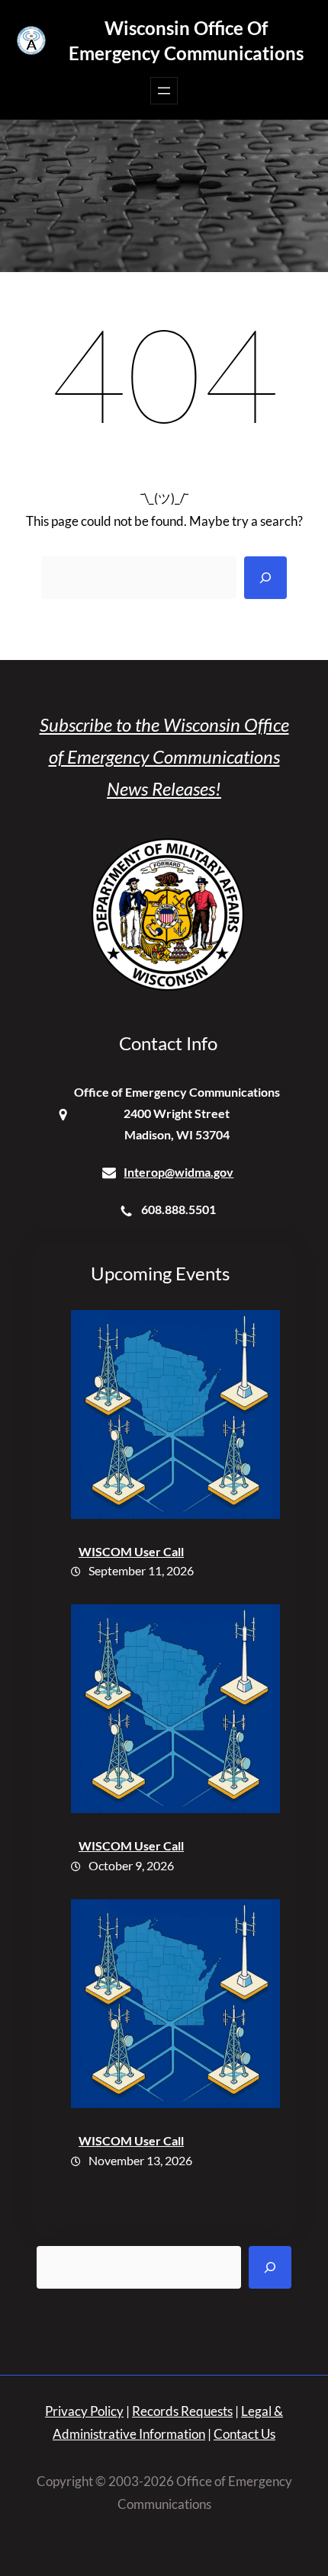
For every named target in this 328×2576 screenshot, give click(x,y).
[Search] (265, 578)
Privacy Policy (84, 2411)
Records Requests (182, 2411)
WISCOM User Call (131, 1551)
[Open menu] (164, 91)
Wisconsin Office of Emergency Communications (186, 40)
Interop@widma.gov (178, 1172)
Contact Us (244, 2434)
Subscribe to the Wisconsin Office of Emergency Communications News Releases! (164, 756)
